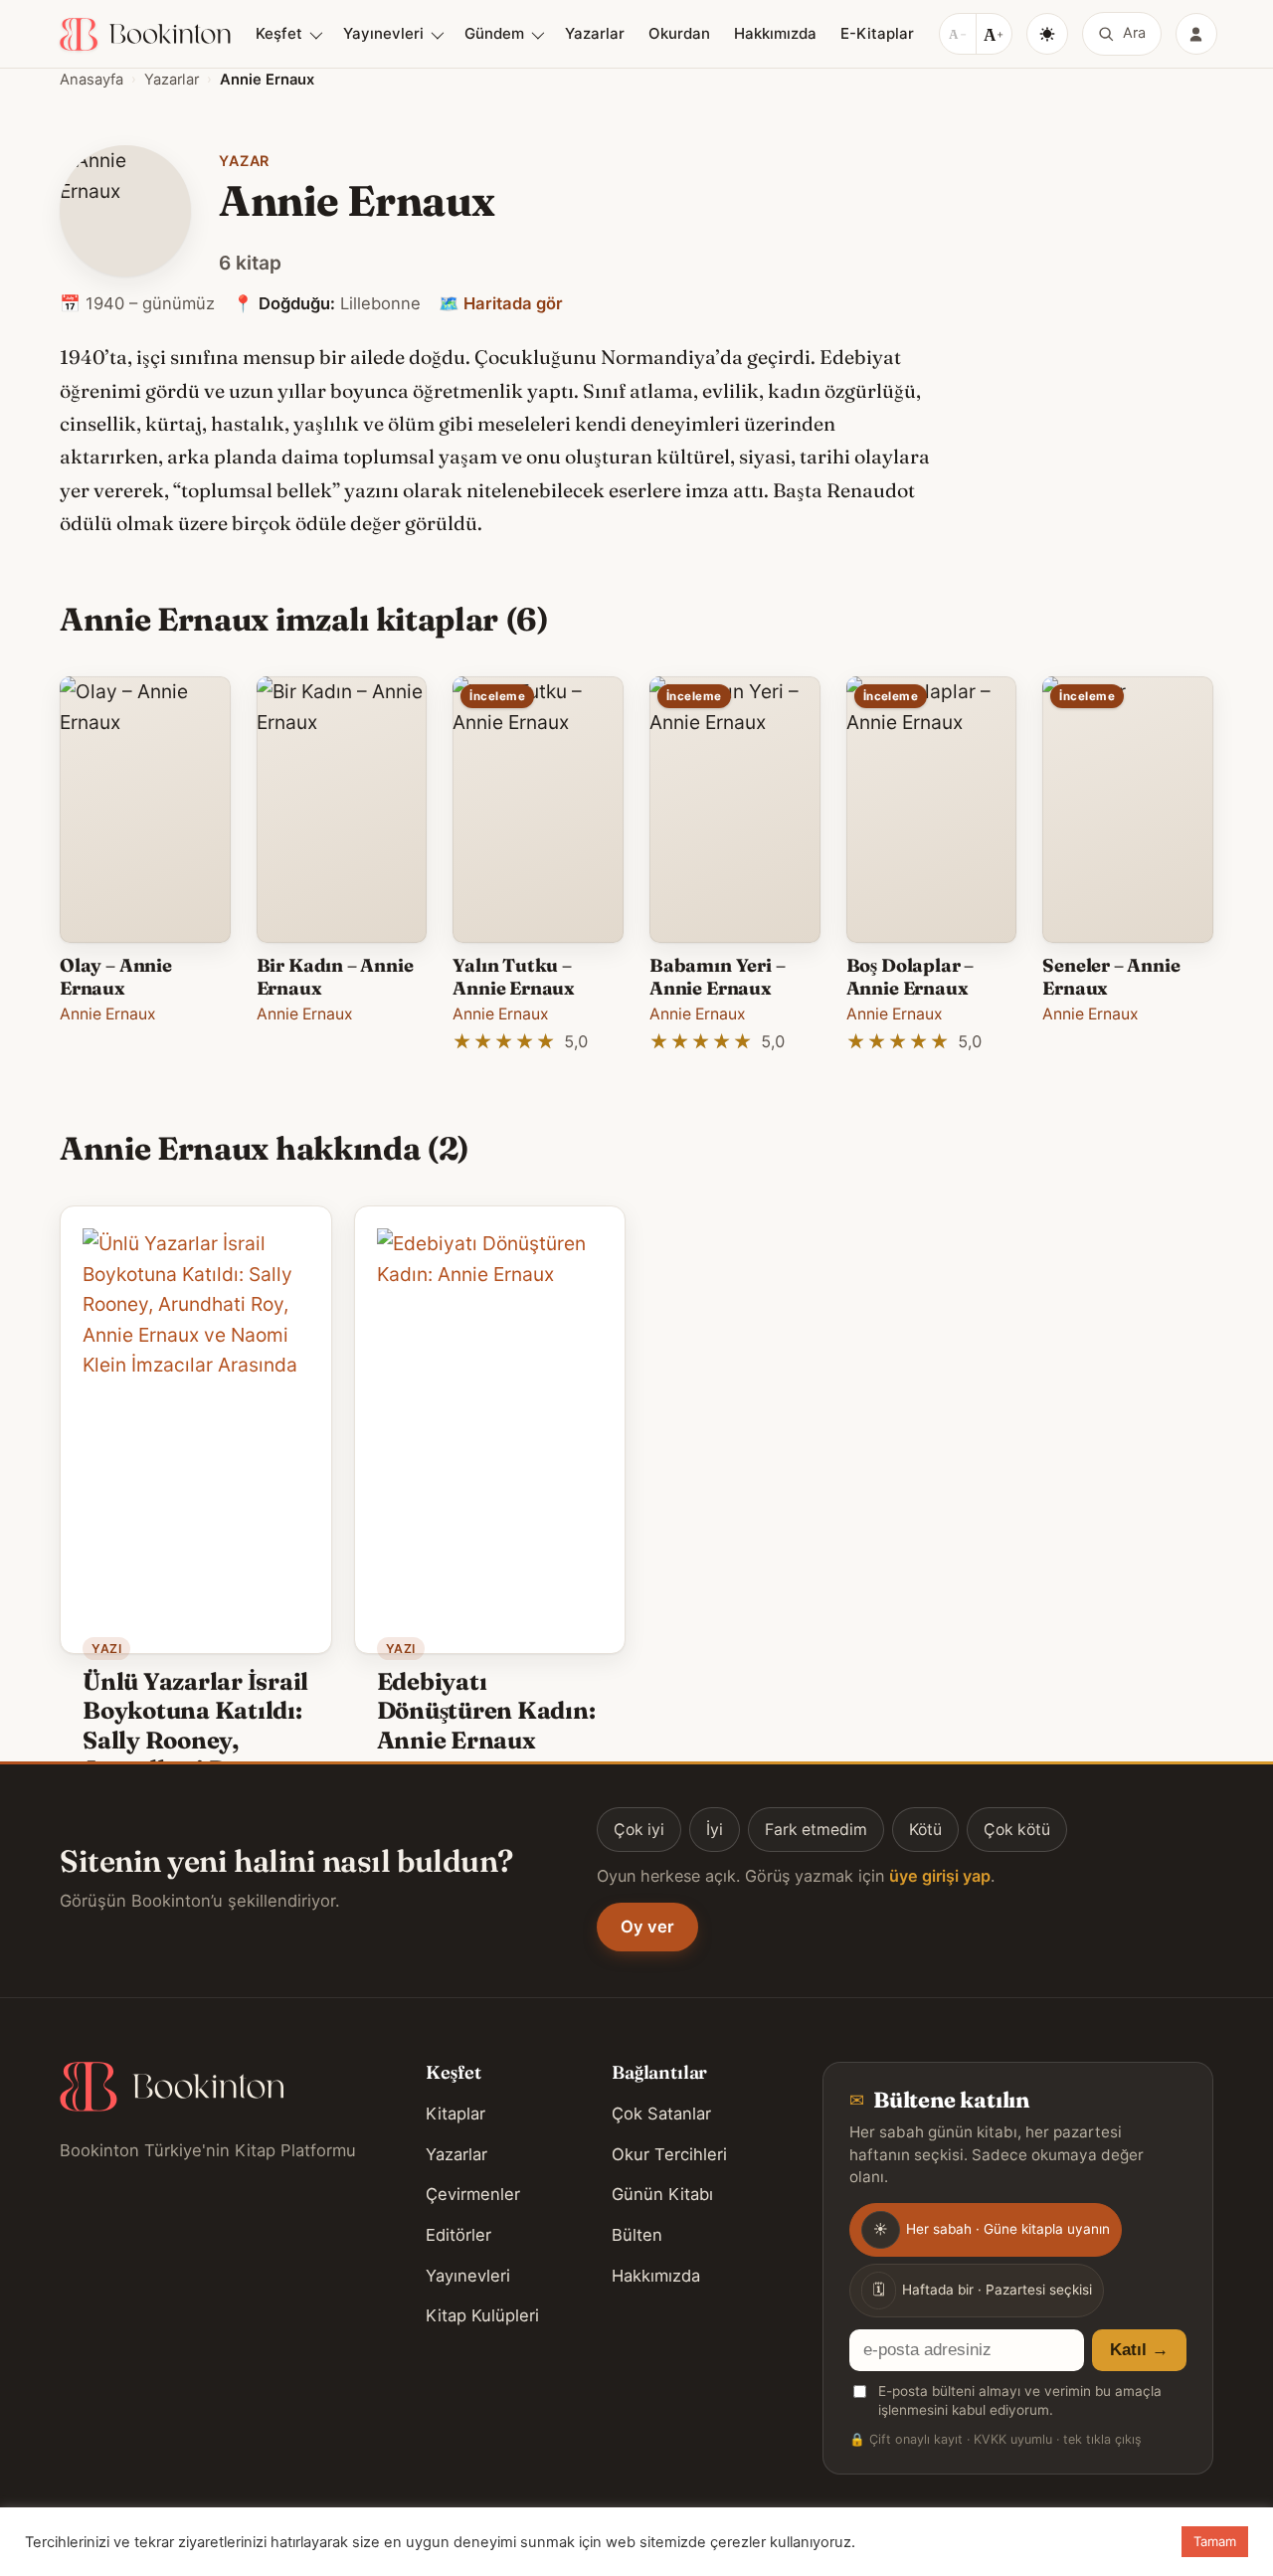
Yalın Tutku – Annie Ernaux (514, 976)
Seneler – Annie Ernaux (1111, 976)
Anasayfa (91, 80)
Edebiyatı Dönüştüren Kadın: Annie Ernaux (486, 1710)
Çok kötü (1017, 1830)
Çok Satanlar (661, 2114)
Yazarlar (595, 33)
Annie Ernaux (108, 1014)
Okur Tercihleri (669, 2154)
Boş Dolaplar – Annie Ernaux (910, 976)
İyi (715, 1830)
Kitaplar (455, 2114)
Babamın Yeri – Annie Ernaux (717, 976)
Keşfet (279, 33)
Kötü (925, 1830)
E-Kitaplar (877, 33)
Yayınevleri (383, 33)
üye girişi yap (940, 1876)
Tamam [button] (1215, 2541)
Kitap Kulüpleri (482, 2315)
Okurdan (679, 33)
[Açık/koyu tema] (1047, 34)
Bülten (637, 2235)
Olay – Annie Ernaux (116, 976)
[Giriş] (1196, 34)
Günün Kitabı (662, 2194)
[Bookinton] (145, 34)
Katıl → (1139, 2350)
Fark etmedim (816, 1830)
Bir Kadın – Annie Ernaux (335, 976)
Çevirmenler (473, 2194)
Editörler (458, 2235)
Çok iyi (639, 1830)
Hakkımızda (775, 33)
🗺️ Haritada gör (501, 303)
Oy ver (647, 1927)
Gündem (494, 33)
